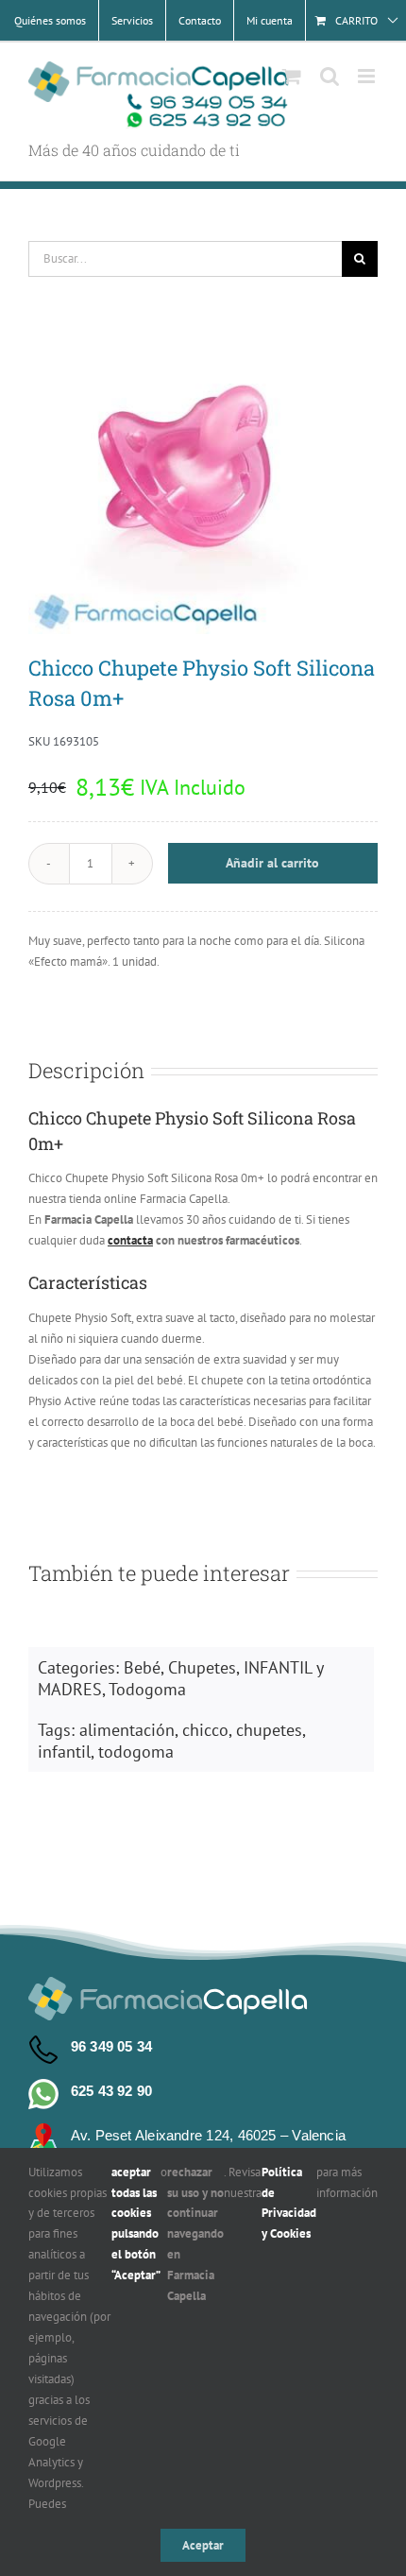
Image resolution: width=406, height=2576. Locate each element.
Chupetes (202, 1667)
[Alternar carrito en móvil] (292, 76)
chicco (205, 1730)
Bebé (142, 1667)
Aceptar (203, 2545)
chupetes (269, 1730)
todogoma (136, 1752)
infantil (64, 1752)
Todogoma (147, 1689)
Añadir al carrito (272, 863)
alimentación (127, 1730)
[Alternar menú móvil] (368, 76)
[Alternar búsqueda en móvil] (330, 76)
